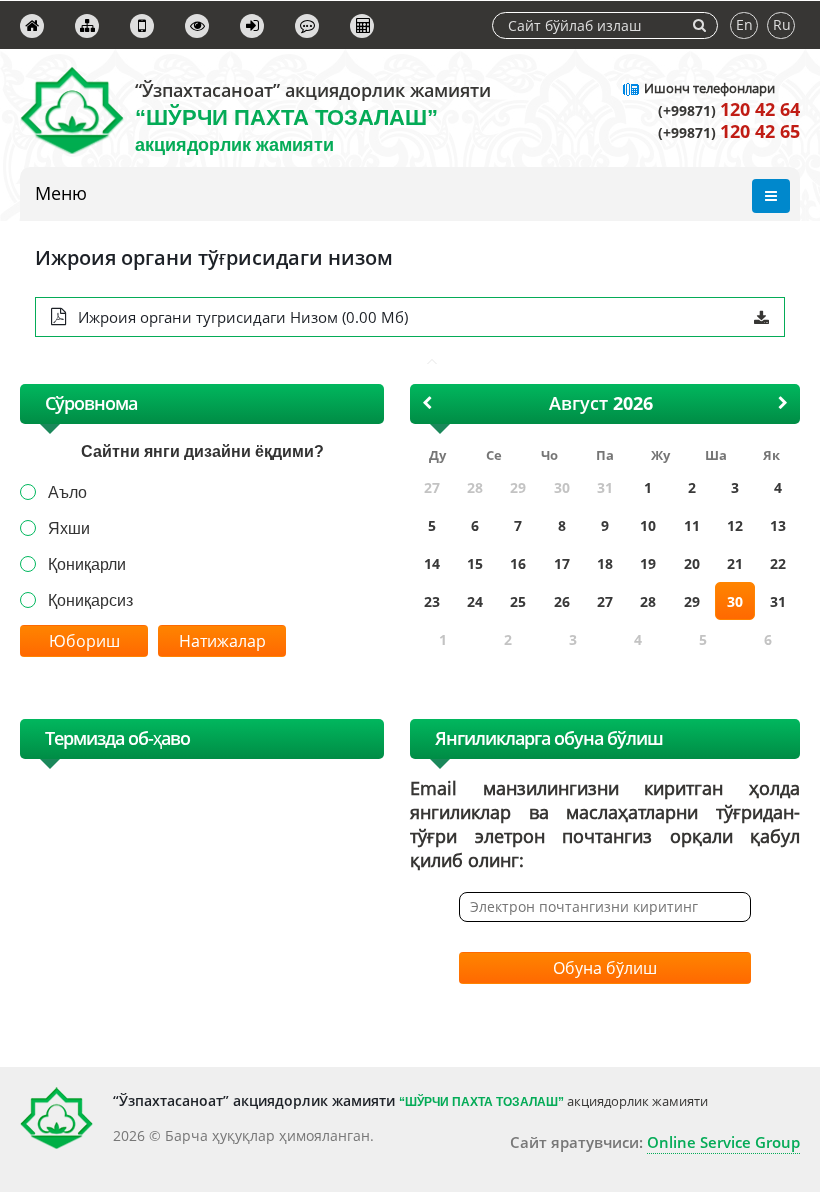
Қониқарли (87, 564)
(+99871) (729, 110)
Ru (782, 24)
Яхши (69, 528)
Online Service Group (723, 1142)
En (744, 24)
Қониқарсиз (90, 600)
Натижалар (222, 641)
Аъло (67, 492)
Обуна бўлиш (605, 968)
